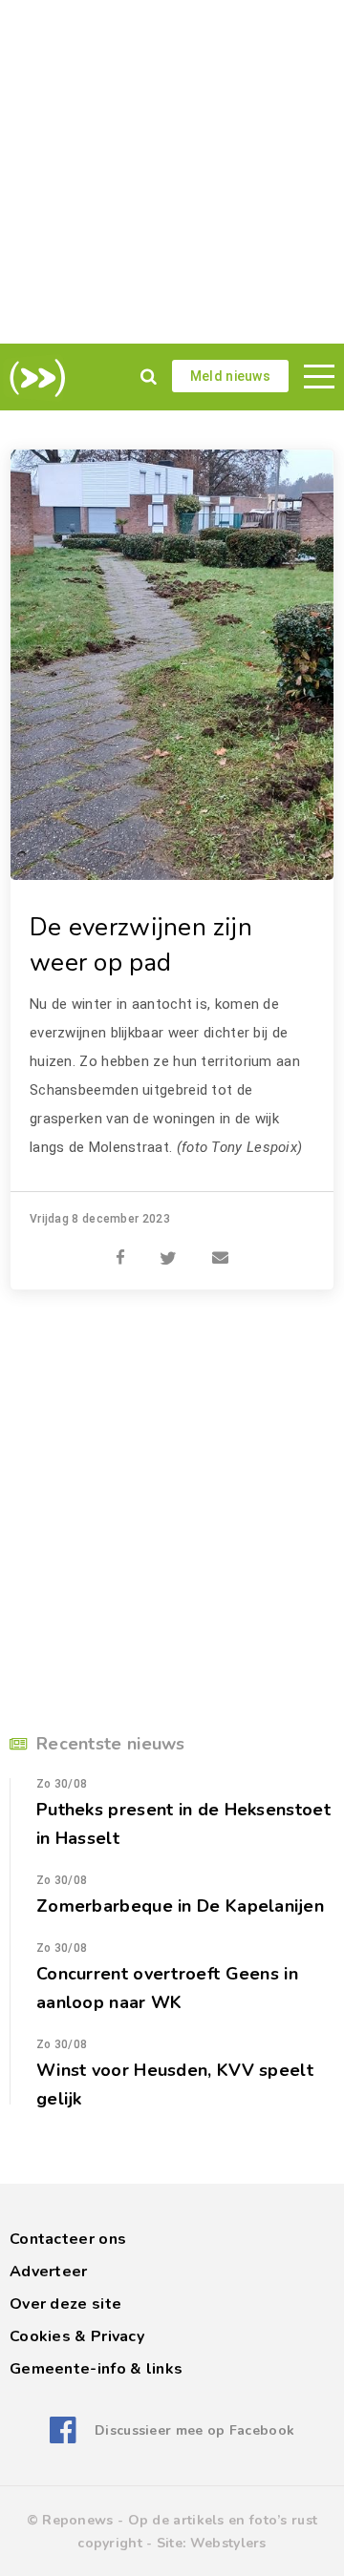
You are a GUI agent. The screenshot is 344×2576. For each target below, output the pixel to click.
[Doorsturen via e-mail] (220, 1247)
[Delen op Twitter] (168, 1247)
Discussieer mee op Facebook (194, 2430)
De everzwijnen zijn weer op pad (141, 945)
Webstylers (228, 2543)
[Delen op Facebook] (120, 1247)
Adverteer (49, 2272)
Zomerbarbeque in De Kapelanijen (180, 1906)
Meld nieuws (230, 376)
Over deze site (65, 2304)
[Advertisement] (172, 172)
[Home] (34, 378)
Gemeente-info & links (96, 2369)
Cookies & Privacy (77, 2336)
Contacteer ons (68, 2239)
